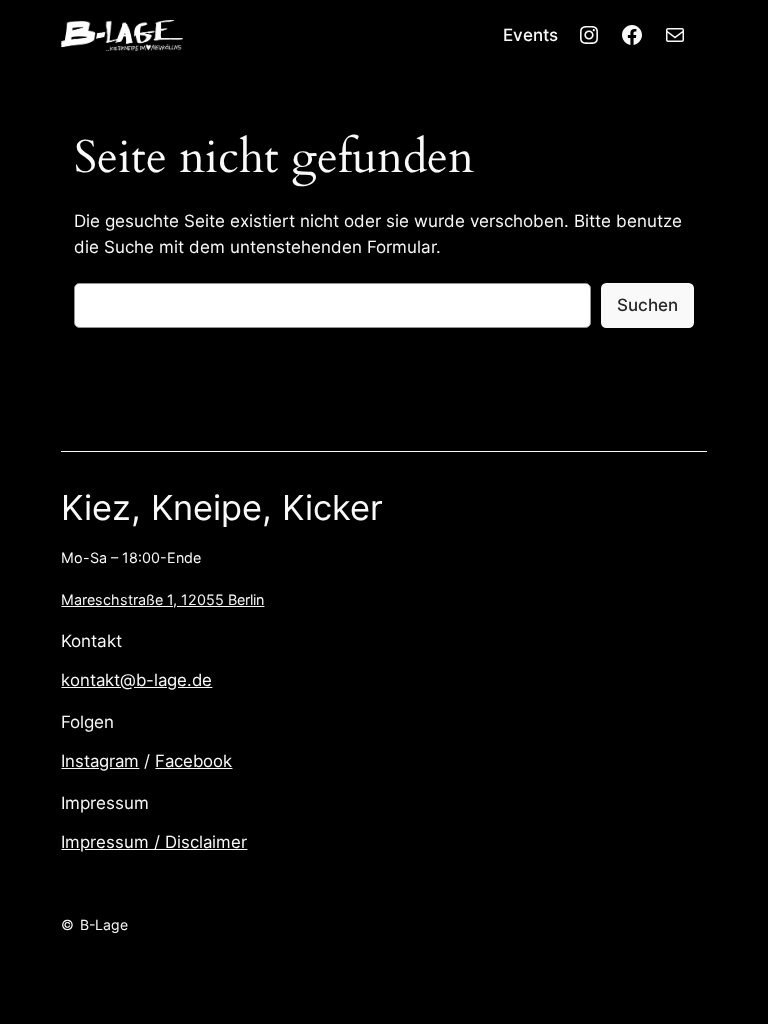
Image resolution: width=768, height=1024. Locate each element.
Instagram (100, 761)
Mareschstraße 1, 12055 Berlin (162, 599)
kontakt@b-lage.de (136, 680)
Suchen (647, 305)
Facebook (193, 761)
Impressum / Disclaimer (154, 842)
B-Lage (104, 924)
